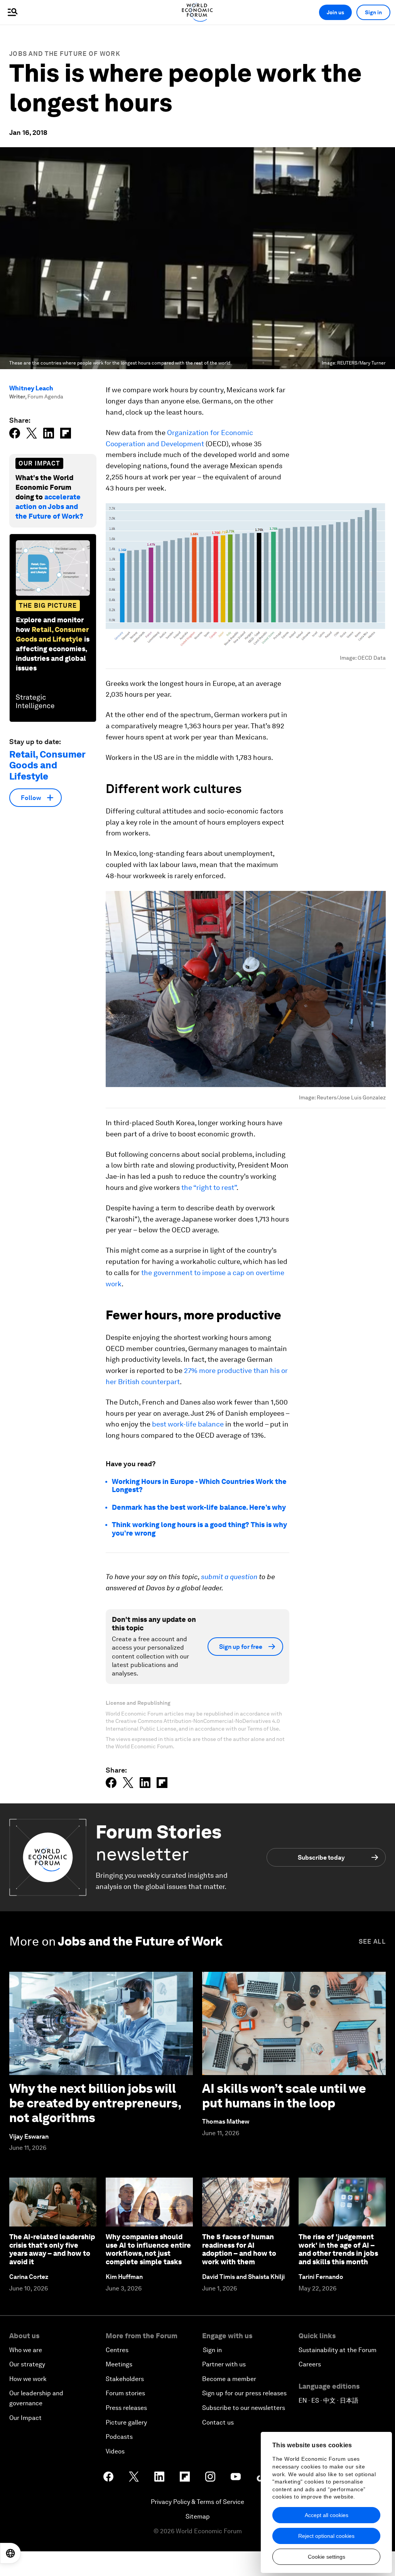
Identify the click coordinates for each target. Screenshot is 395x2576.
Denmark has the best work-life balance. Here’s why (199, 1507)
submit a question (229, 1577)
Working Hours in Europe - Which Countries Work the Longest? (199, 1486)
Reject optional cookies (326, 2536)
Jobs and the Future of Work (65, 54)
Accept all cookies (327, 2515)
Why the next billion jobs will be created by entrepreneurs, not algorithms (95, 2103)
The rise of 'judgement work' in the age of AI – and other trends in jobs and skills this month (338, 2249)
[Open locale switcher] (10, 2553)
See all (372, 1942)
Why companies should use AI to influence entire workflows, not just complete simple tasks (148, 2249)
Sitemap (198, 2516)
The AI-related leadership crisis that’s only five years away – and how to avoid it (52, 2249)
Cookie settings (327, 2557)
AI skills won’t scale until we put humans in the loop (284, 2096)
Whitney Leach (31, 388)
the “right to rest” (209, 1187)
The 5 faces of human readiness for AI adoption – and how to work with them (239, 2249)
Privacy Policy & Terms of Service (197, 2502)
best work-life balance (188, 1424)
